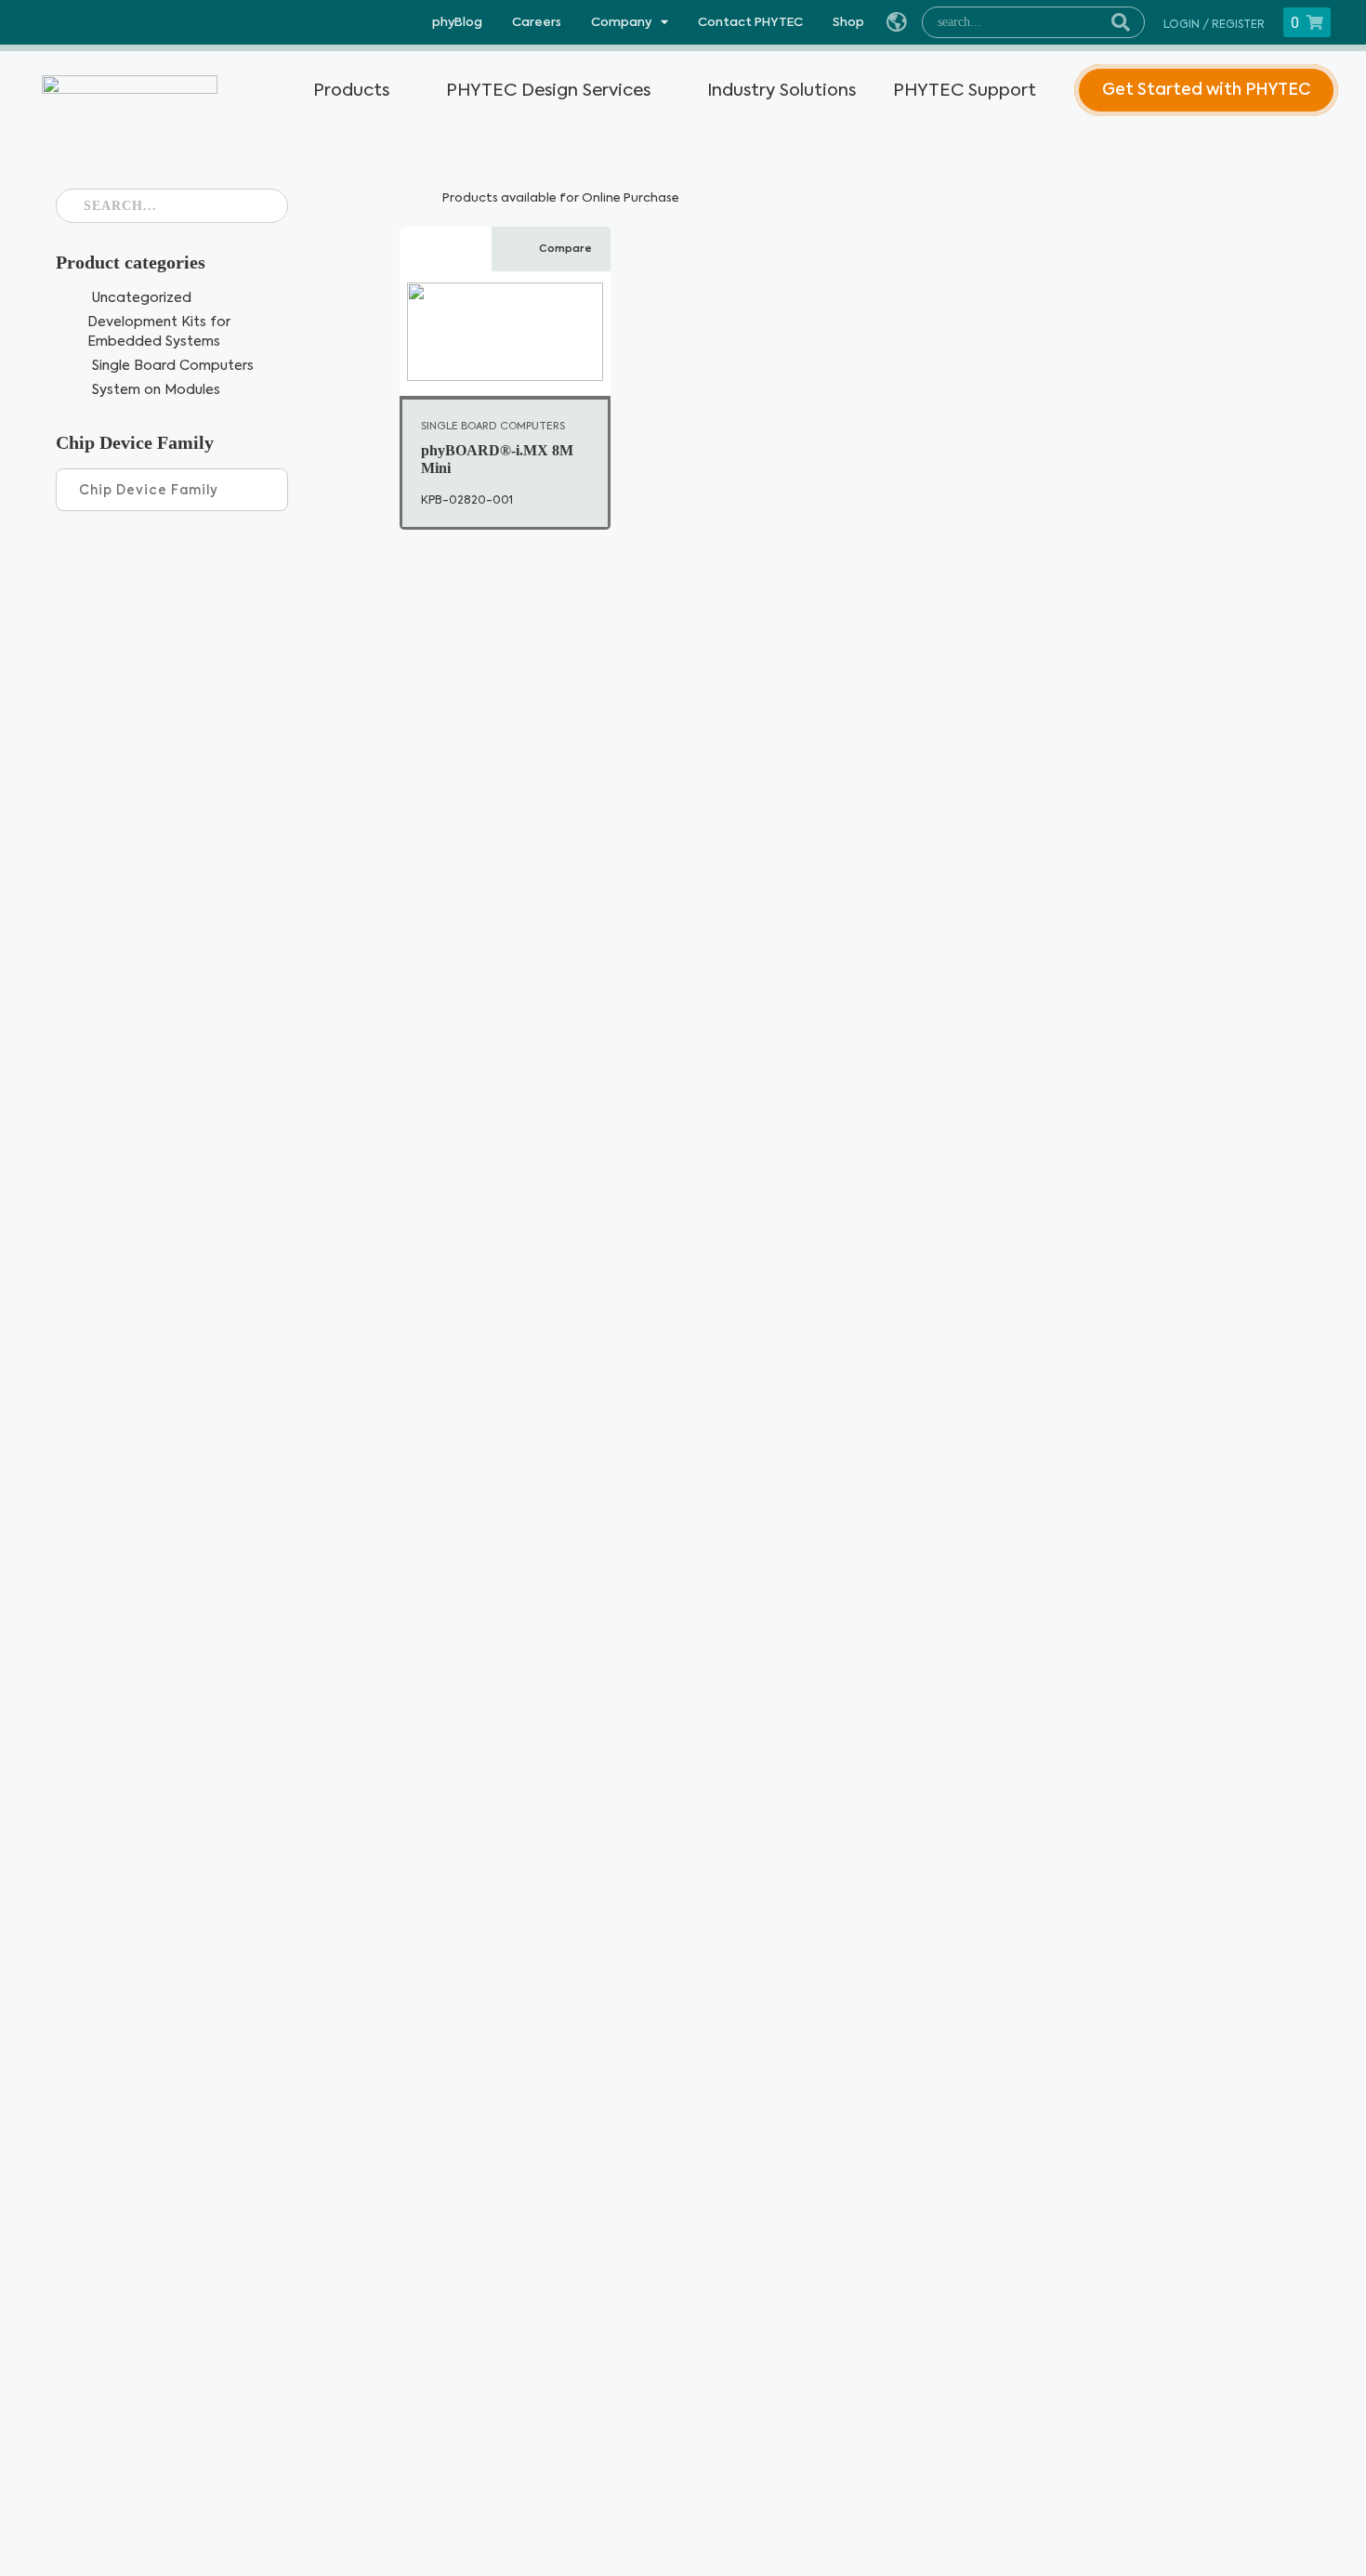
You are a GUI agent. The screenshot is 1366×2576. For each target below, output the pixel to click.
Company (621, 22)
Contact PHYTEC (750, 22)
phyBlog (457, 22)
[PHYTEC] (123, 90)
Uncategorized (142, 297)
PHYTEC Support (965, 90)
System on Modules (156, 389)
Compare (565, 249)
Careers (537, 22)
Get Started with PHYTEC (1206, 90)
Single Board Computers (173, 365)
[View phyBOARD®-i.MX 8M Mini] (505, 317)
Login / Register (1214, 24)
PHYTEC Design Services (548, 90)
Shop (848, 22)
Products (351, 90)
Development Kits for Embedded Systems (159, 332)
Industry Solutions (782, 90)
